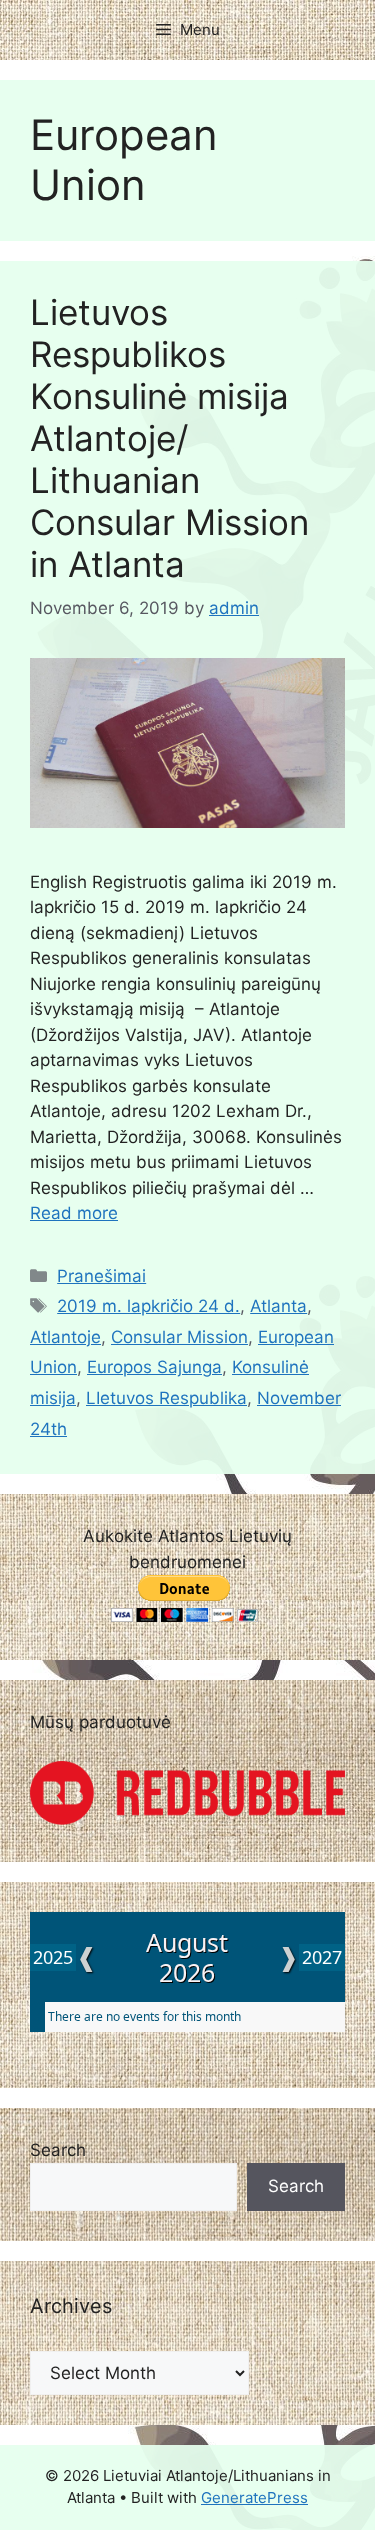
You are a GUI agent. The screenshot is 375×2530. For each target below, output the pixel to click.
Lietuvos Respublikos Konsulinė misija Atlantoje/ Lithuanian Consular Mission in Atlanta (169, 438)
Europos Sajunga (154, 1367)
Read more (74, 1213)
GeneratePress (254, 2497)
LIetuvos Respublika (166, 1398)
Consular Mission (179, 1337)
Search (58, 2150)
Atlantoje (65, 1337)
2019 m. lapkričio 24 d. (148, 1306)
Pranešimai (101, 1276)
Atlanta (278, 1306)
